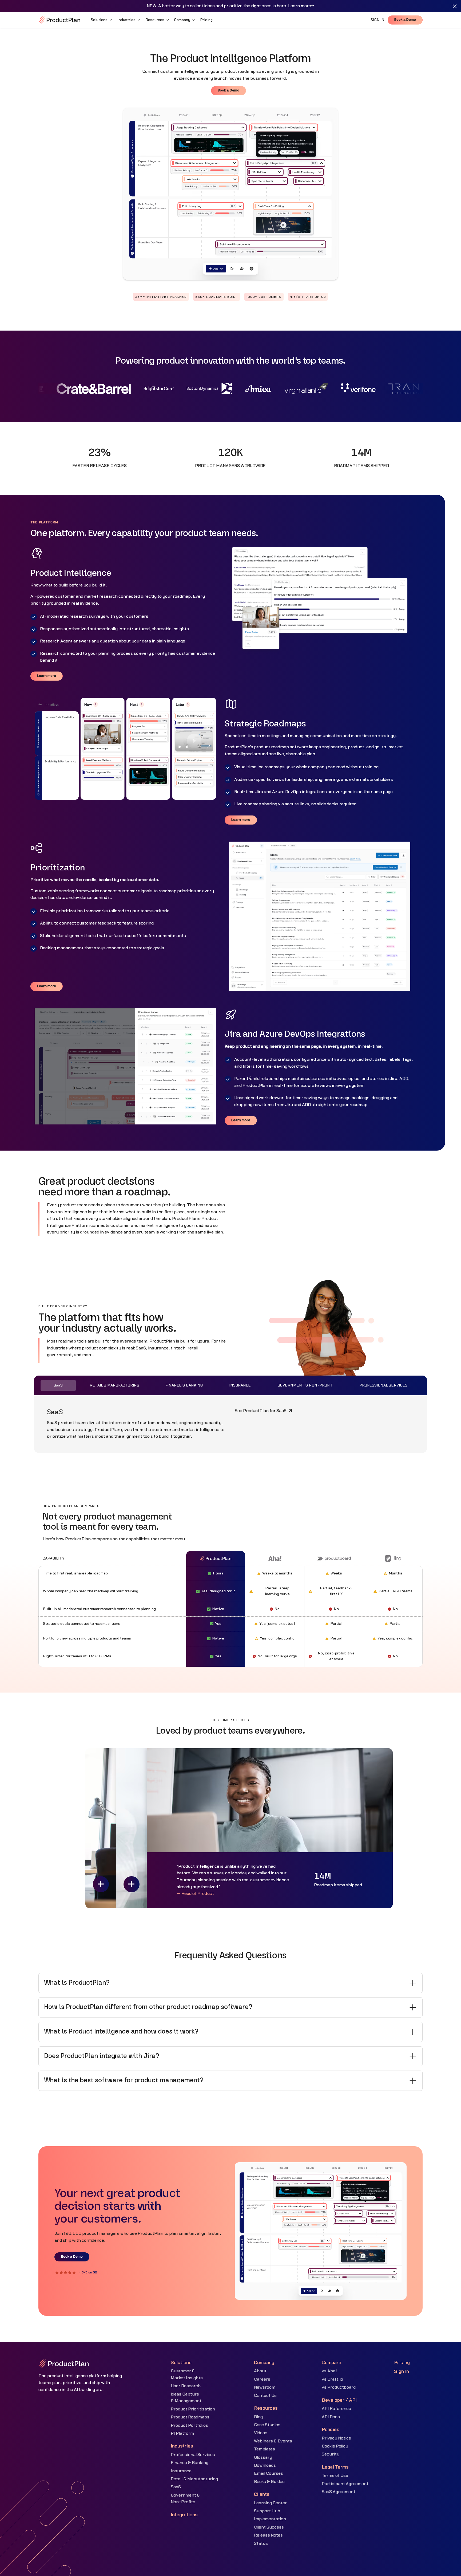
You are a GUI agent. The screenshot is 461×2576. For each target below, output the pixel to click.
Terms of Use (335, 2475)
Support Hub (267, 2511)
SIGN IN (377, 20)
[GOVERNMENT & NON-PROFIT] (305, 1385)
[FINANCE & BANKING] (184, 1385)
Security (331, 2454)
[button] (102, 20)
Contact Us (265, 2396)
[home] (60, 20)
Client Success (269, 2527)
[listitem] (230, 1983)
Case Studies (267, 2425)
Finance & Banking (190, 2463)
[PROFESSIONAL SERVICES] (383, 1385)
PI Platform (182, 2433)
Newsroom (265, 2387)
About (260, 2371)
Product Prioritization (193, 2409)
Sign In (402, 2371)
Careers (262, 2379)
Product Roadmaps (190, 2417)
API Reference (336, 2409)
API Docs (331, 2417)
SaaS (176, 2487)
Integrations (184, 2515)
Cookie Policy (335, 2446)
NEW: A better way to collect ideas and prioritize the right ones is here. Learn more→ (230, 6)
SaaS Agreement (339, 2492)
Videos (261, 2433)
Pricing (402, 2363)
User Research (186, 2386)
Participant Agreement (345, 2484)
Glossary (263, 2457)
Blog (258, 2417)
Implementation (270, 2519)
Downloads (265, 2465)
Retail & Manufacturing (194, 2479)
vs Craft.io (332, 2379)
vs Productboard (339, 2387)
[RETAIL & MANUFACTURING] (114, 1385)
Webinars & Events (273, 2441)
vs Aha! (329, 2371)
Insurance (181, 2471)
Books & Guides (269, 2482)
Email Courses (269, 2473)
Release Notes (268, 2535)
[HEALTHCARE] (240, 1385)
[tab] (58, 1385)
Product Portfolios (189, 2425)
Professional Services (193, 2455)
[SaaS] (58, 1385)
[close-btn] (455, 6)
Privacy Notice (336, 2438)
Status (261, 2543)
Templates (265, 2449)
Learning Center (270, 2503)
